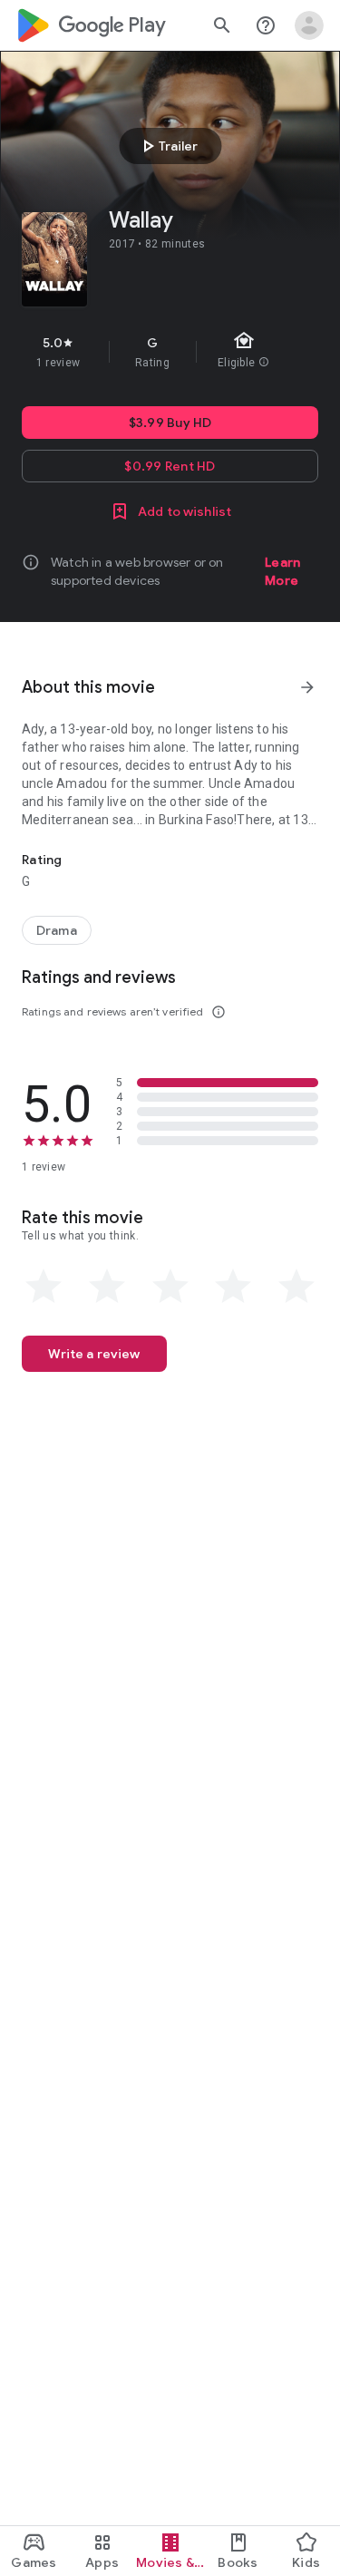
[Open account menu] (309, 25)
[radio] (44, 1287)
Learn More (282, 571)
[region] (170, 352)
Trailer (167, 146)
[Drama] (57, 930)
